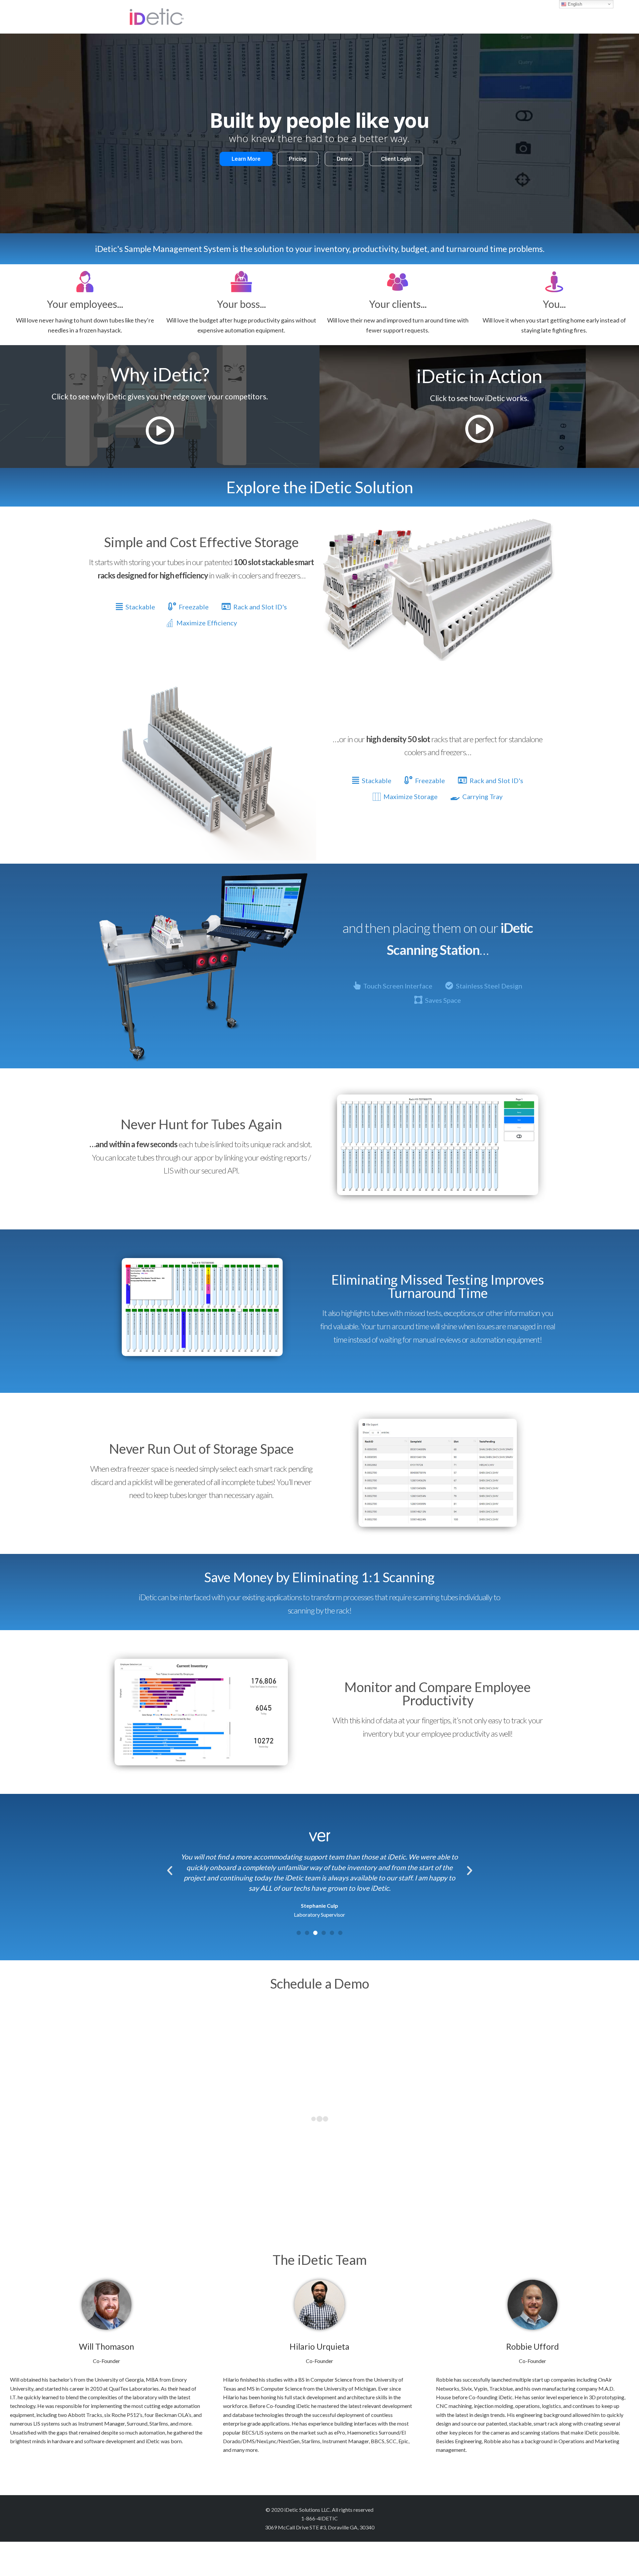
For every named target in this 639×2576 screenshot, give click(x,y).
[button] (299, 1933)
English (574, 4)
